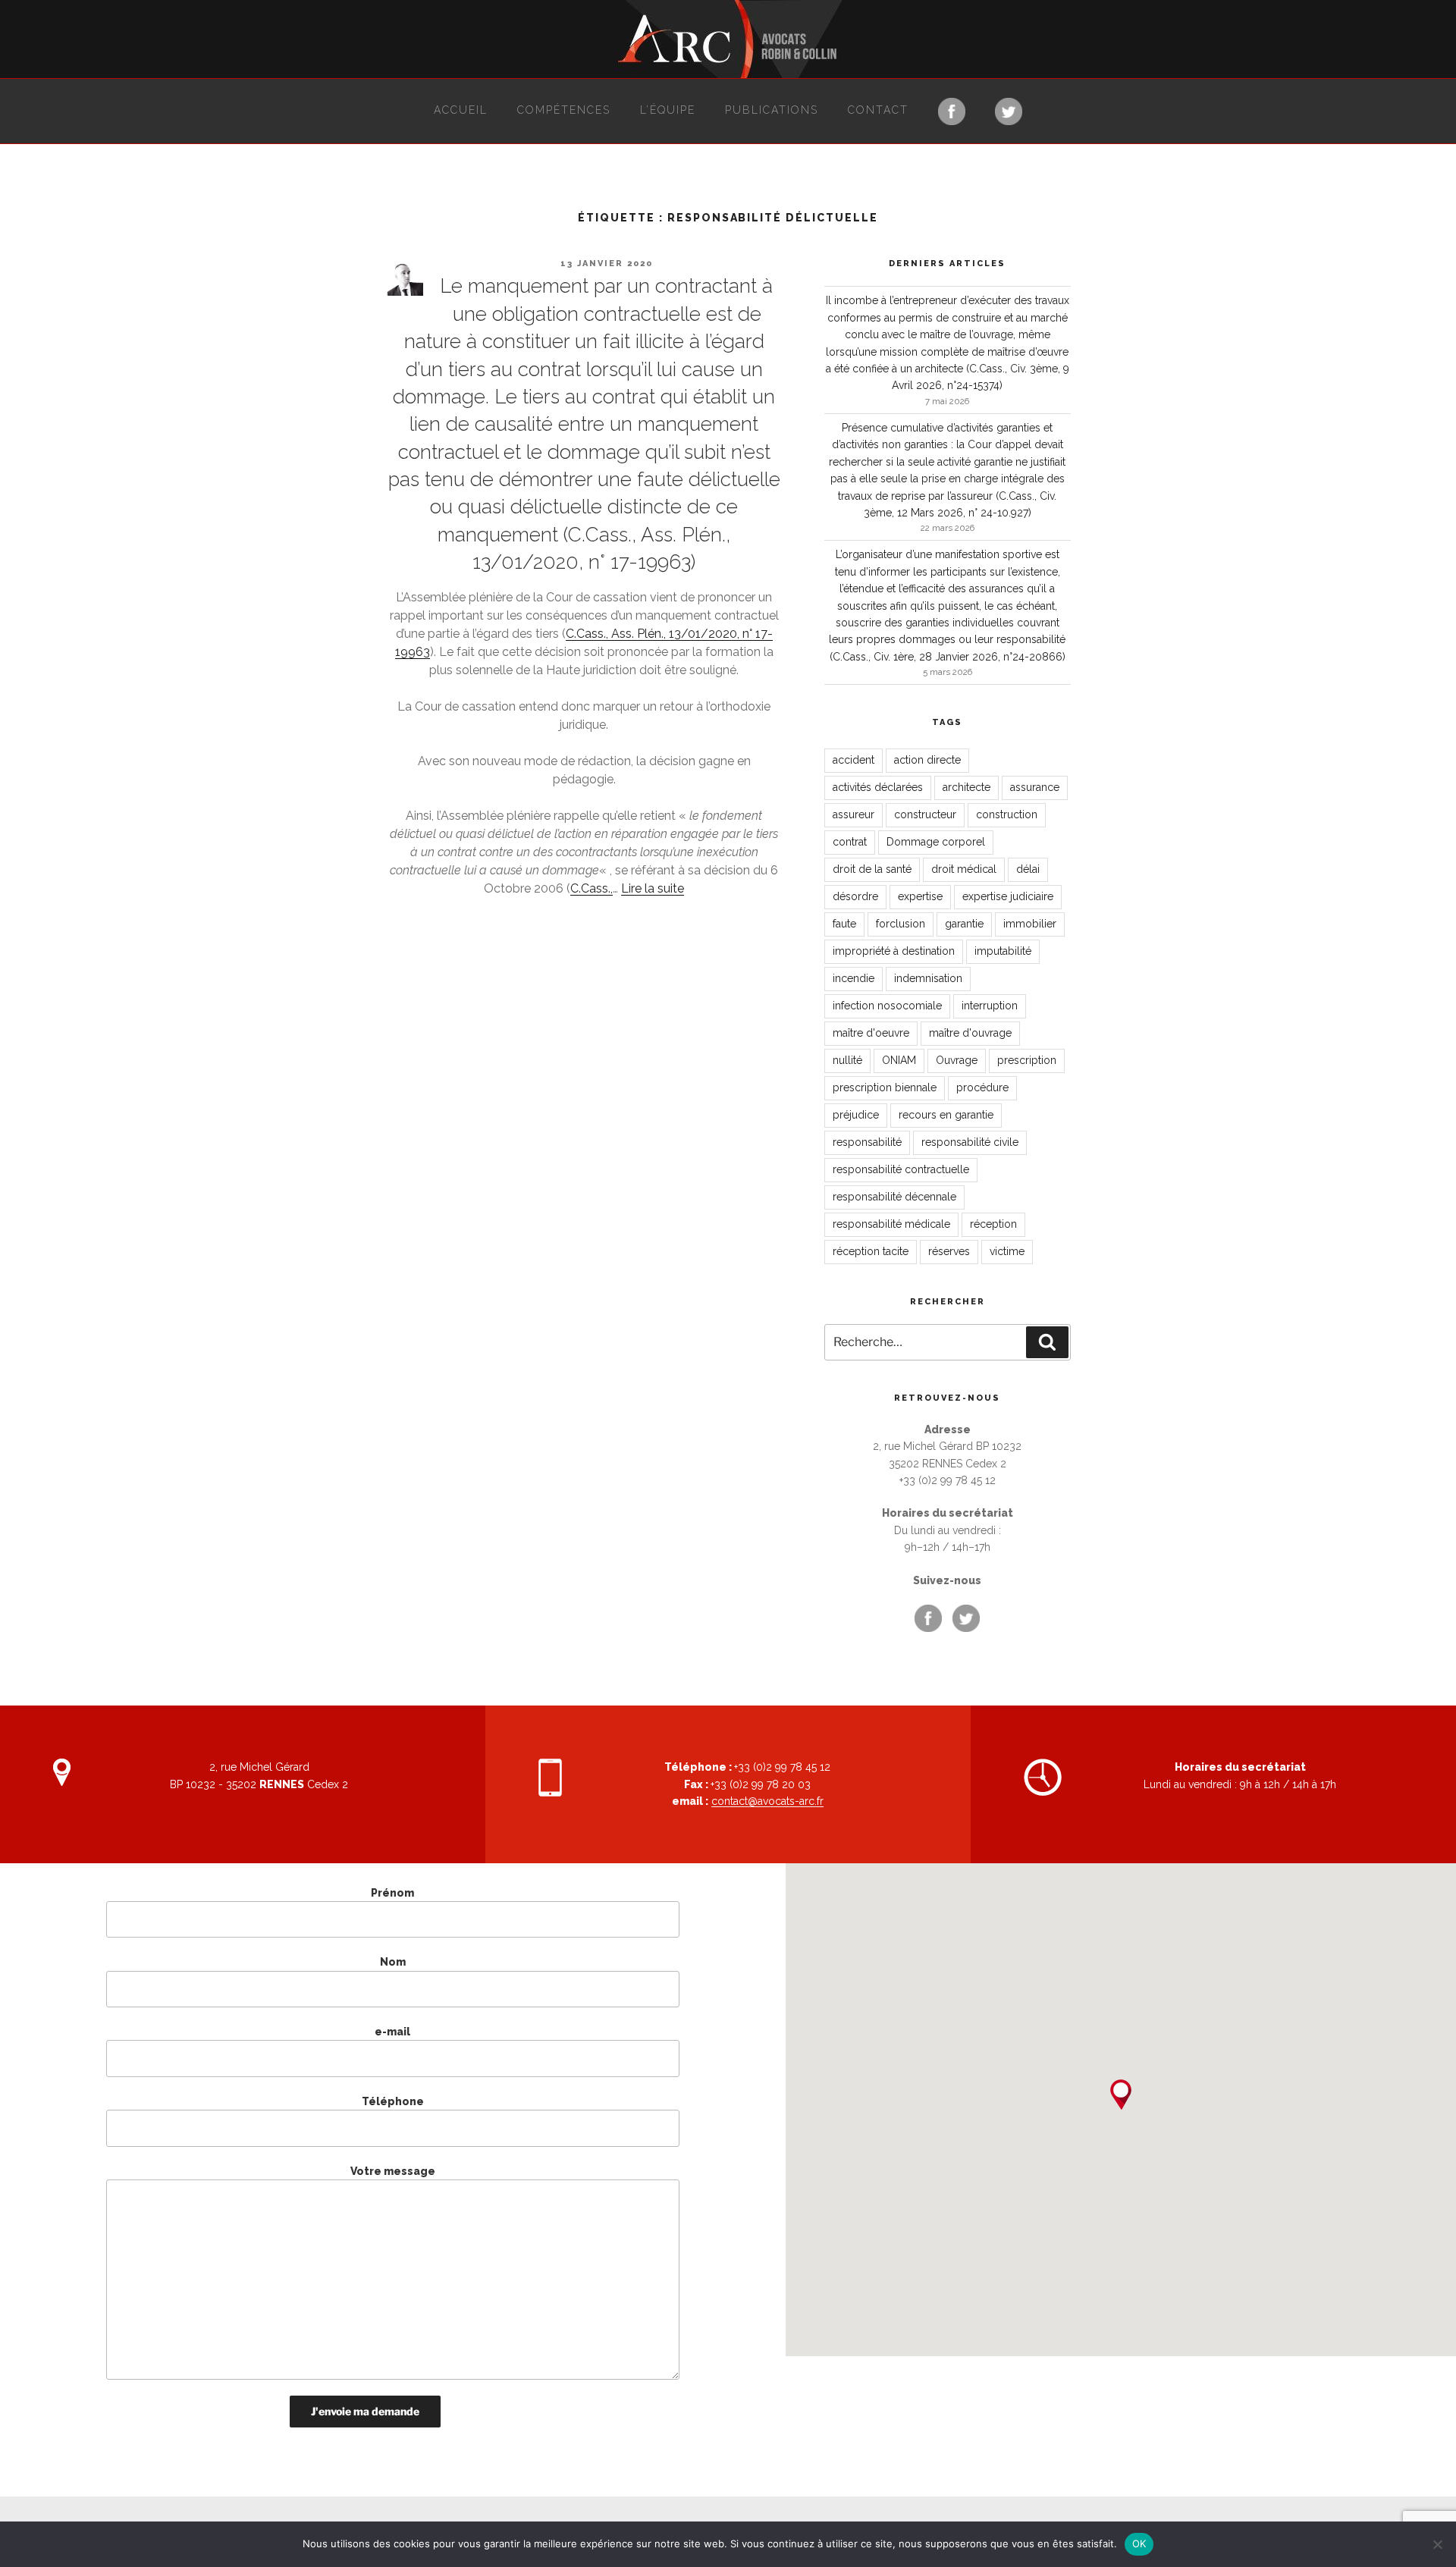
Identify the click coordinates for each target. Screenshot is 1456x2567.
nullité (847, 1060)
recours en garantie (946, 1115)
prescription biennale (885, 1087)
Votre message (393, 2171)
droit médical (964, 869)
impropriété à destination (894, 951)
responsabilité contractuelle (901, 1169)
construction (1007, 814)
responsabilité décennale (894, 1197)
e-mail (392, 2032)
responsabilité (867, 1142)
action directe (927, 760)
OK (1139, 2543)
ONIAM (899, 1060)
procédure (982, 1087)
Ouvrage (957, 1060)
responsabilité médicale (891, 1224)
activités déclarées (878, 787)
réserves (949, 1251)
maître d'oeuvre (871, 1033)
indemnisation (928, 978)
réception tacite (871, 1251)
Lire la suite (653, 888)
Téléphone (393, 2101)
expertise (920, 896)
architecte (966, 787)
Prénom (392, 1893)
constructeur (925, 814)
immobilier (1030, 924)
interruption (990, 1006)
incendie (854, 978)
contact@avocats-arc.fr (767, 1801)
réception (993, 1224)
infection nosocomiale (887, 1006)
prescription (1027, 1060)
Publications (772, 110)
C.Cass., (591, 888)
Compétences (564, 110)
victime (1007, 1251)
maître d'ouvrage (970, 1033)
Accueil (461, 110)
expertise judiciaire (1008, 896)
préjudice (856, 1115)
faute (844, 924)
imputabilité (1003, 951)
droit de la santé (872, 869)
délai (1028, 869)
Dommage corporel (936, 842)
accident (854, 760)
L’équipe (668, 110)
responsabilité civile (970, 1142)
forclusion (901, 924)
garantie (964, 924)
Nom (393, 1962)
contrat (850, 842)
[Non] (1437, 2544)
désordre (855, 896)
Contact (878, 110)
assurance (1035, 787)
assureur (854, 814)
